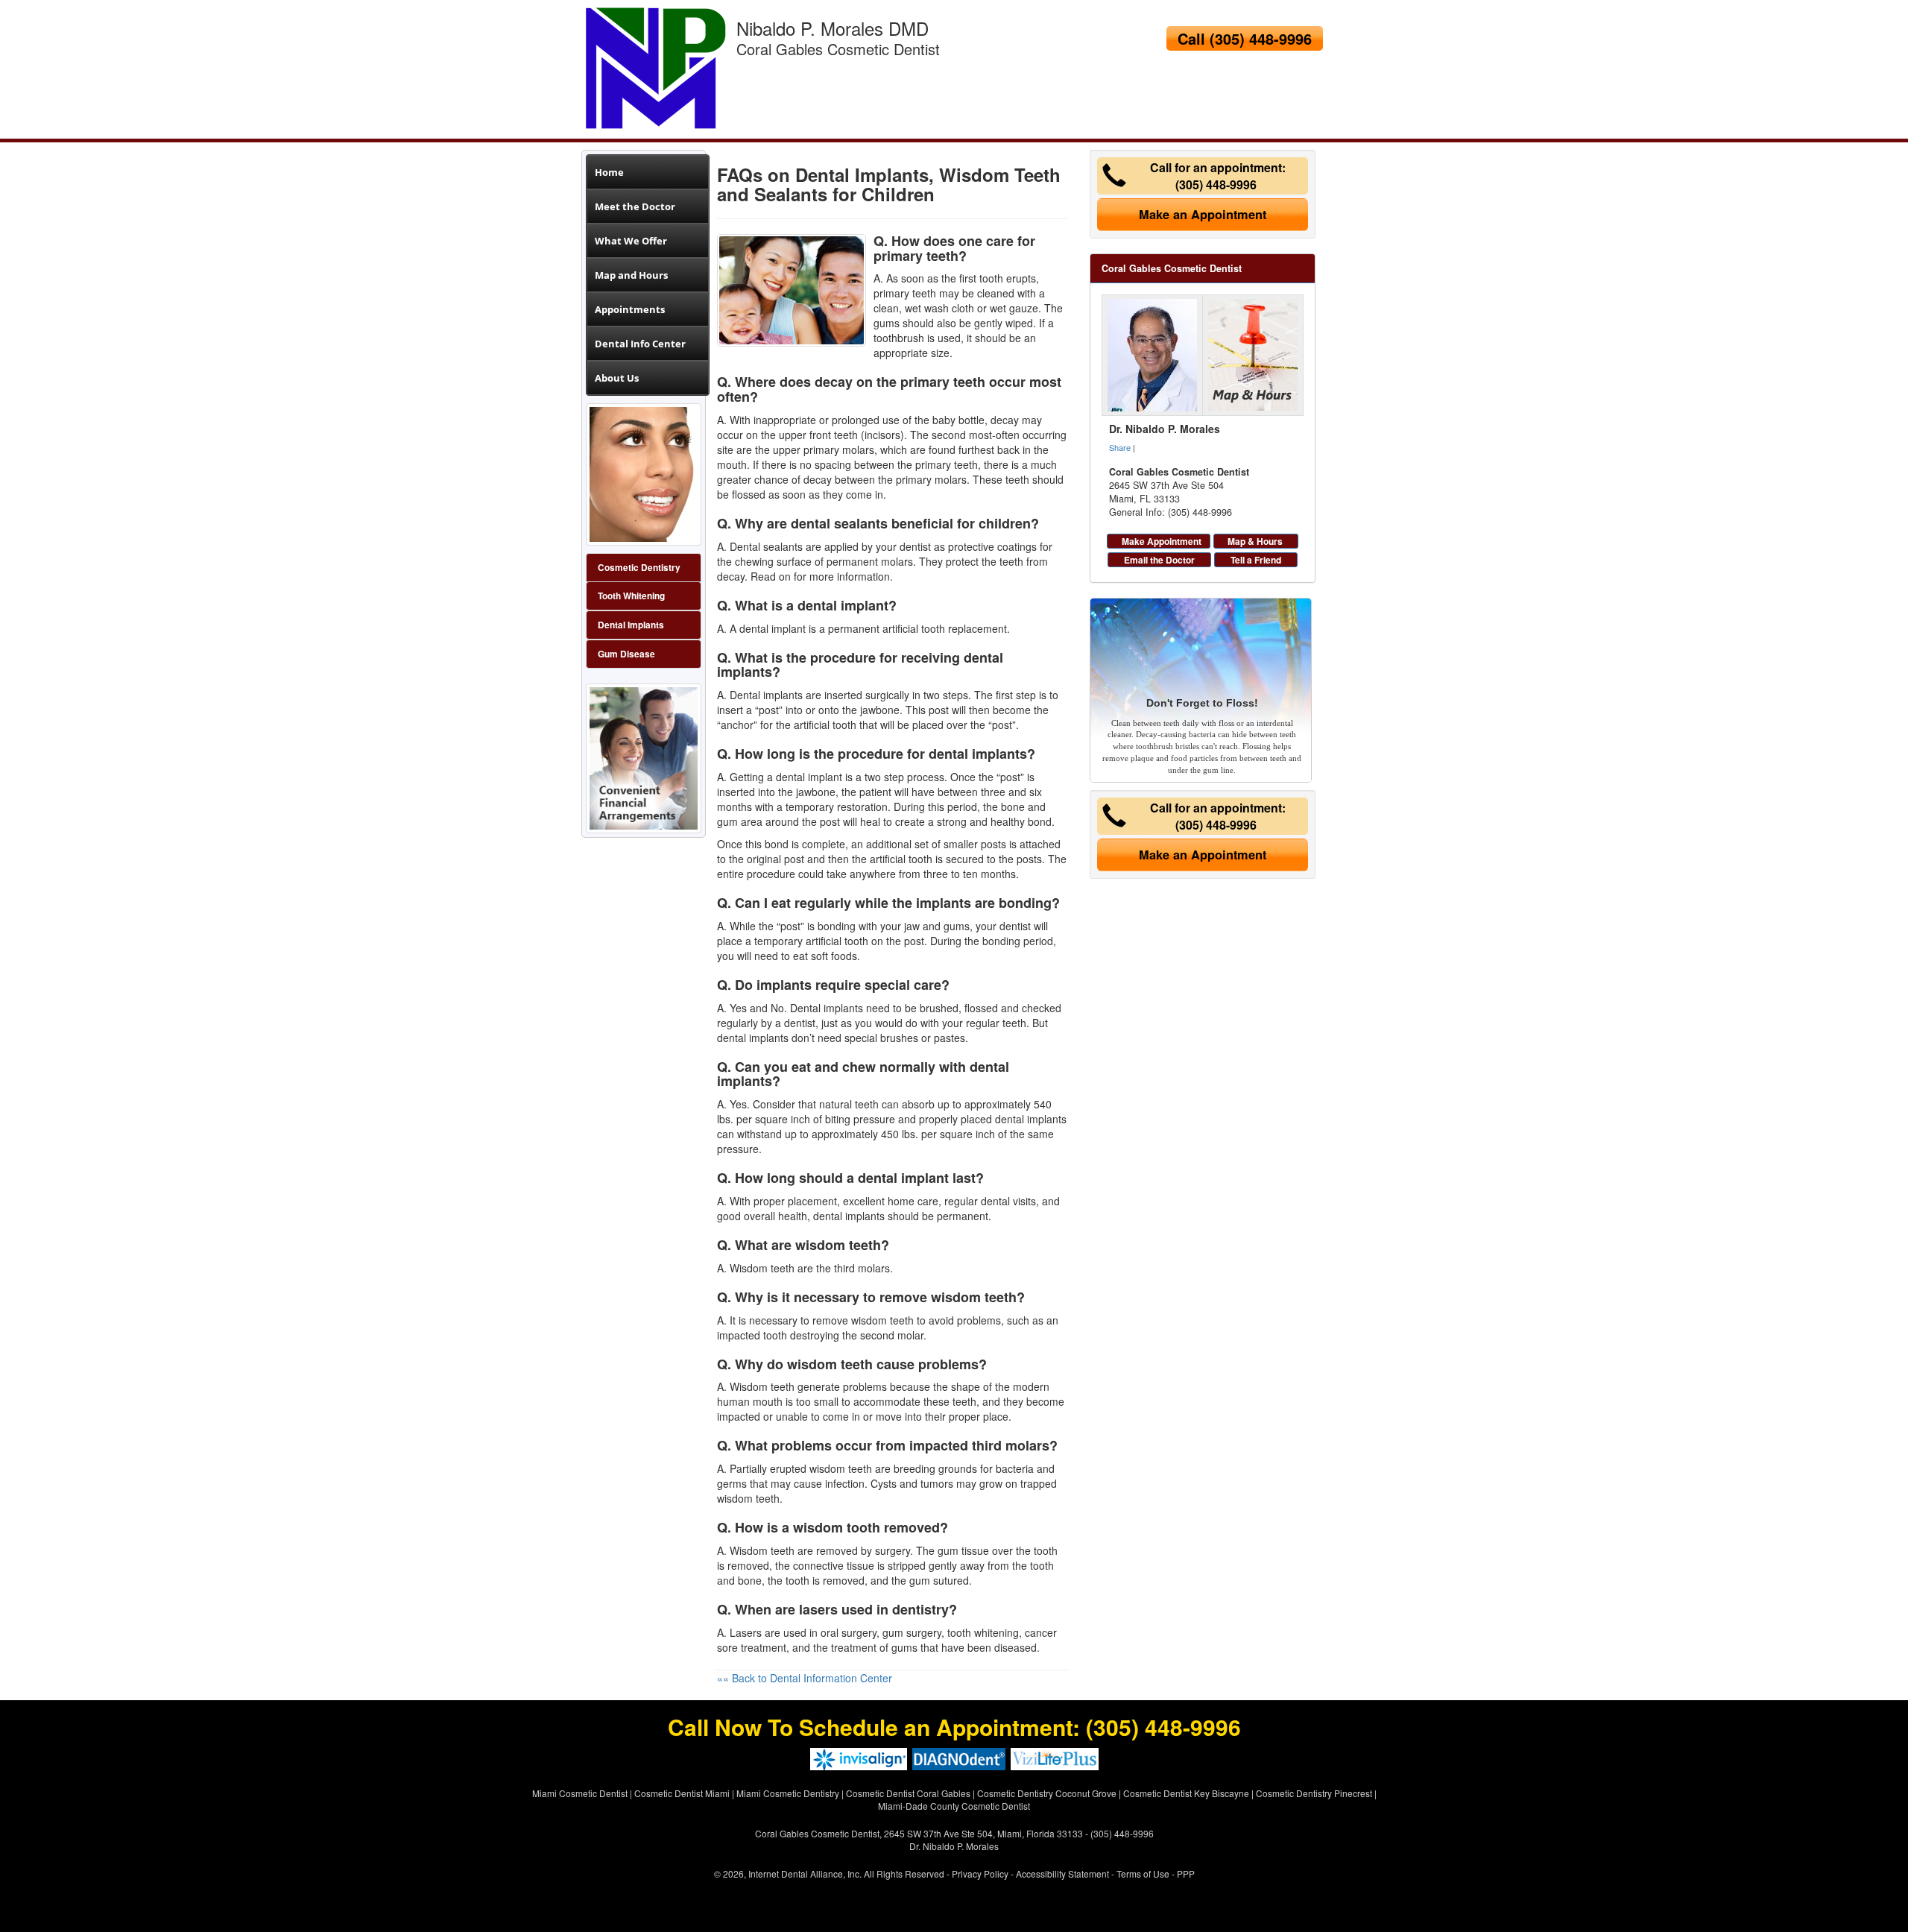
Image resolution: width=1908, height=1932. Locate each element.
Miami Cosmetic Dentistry (788, 1793)
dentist (800, 1023)
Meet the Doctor (635, 206)
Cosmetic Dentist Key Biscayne (1186, 1793)
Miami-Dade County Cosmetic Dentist (954, 1806)
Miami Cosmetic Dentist (580, 1793)
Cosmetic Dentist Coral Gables (908, 1793)
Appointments (630, 309)
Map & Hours (1255, 541)
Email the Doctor (1159, 560)
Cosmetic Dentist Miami (682, 1793)
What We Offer (631, 241)
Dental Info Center (640, 344)
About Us (617, 378)
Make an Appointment (1203, 214)
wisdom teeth (841, 1468)
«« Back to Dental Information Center (805, 1678)
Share (1120, 447)
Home (609, 172)
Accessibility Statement (1062, 1873)
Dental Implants (631, 625)
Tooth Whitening (631, 596)
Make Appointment (1162, 541)
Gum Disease (626, 654)
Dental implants (766, 695)
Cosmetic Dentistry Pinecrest (1314, 1793)
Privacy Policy (980, 1873)
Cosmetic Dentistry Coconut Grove (1047, 1793)
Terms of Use (1143, 1873)
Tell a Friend (1256, 560)
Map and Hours (631, 275)
